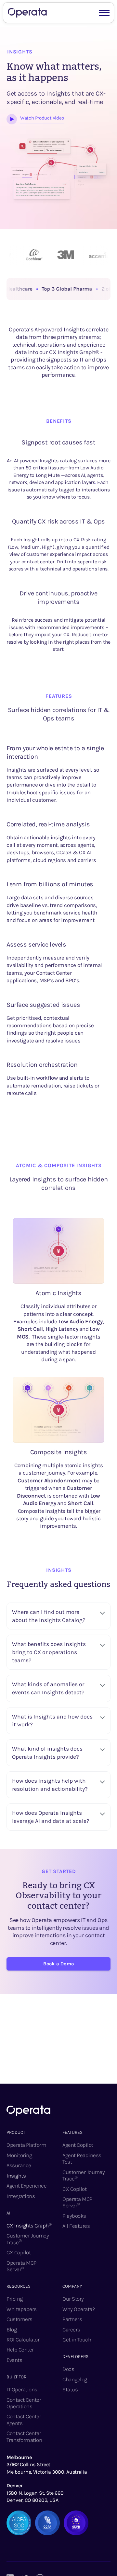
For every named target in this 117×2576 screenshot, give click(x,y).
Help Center (20, 2350)
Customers (19, 2319)
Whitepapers (22, 2309)
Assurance (19, 2165)
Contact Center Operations (24, 2403)
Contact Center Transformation (24, 2436)
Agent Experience (26, 2186)
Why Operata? (78, 2309)
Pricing (15, 2299)
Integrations (21, 2196)
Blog (12, 2329)
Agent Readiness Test (82, 2158)
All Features (76, 2226)
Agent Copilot (78, 2145)
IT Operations (22, 2389)
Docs (68, 2369)
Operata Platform (26, 2145)
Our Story (73, 2299)
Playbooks (74, 2216)
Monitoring (19, 2155)
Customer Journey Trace (28, 2239)
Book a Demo (58, 1964)
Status (70, 2389)
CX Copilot (19, 2252)
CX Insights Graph (29, 2225)
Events (14, 2360)
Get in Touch (77, 2340)
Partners (72, 2319)
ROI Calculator (23, 2340)
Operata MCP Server (21, 2266)
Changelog (75, 2379)
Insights (16, 2176)
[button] (104, 12)
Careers (71, 2329)
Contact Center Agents (24, 2420)
